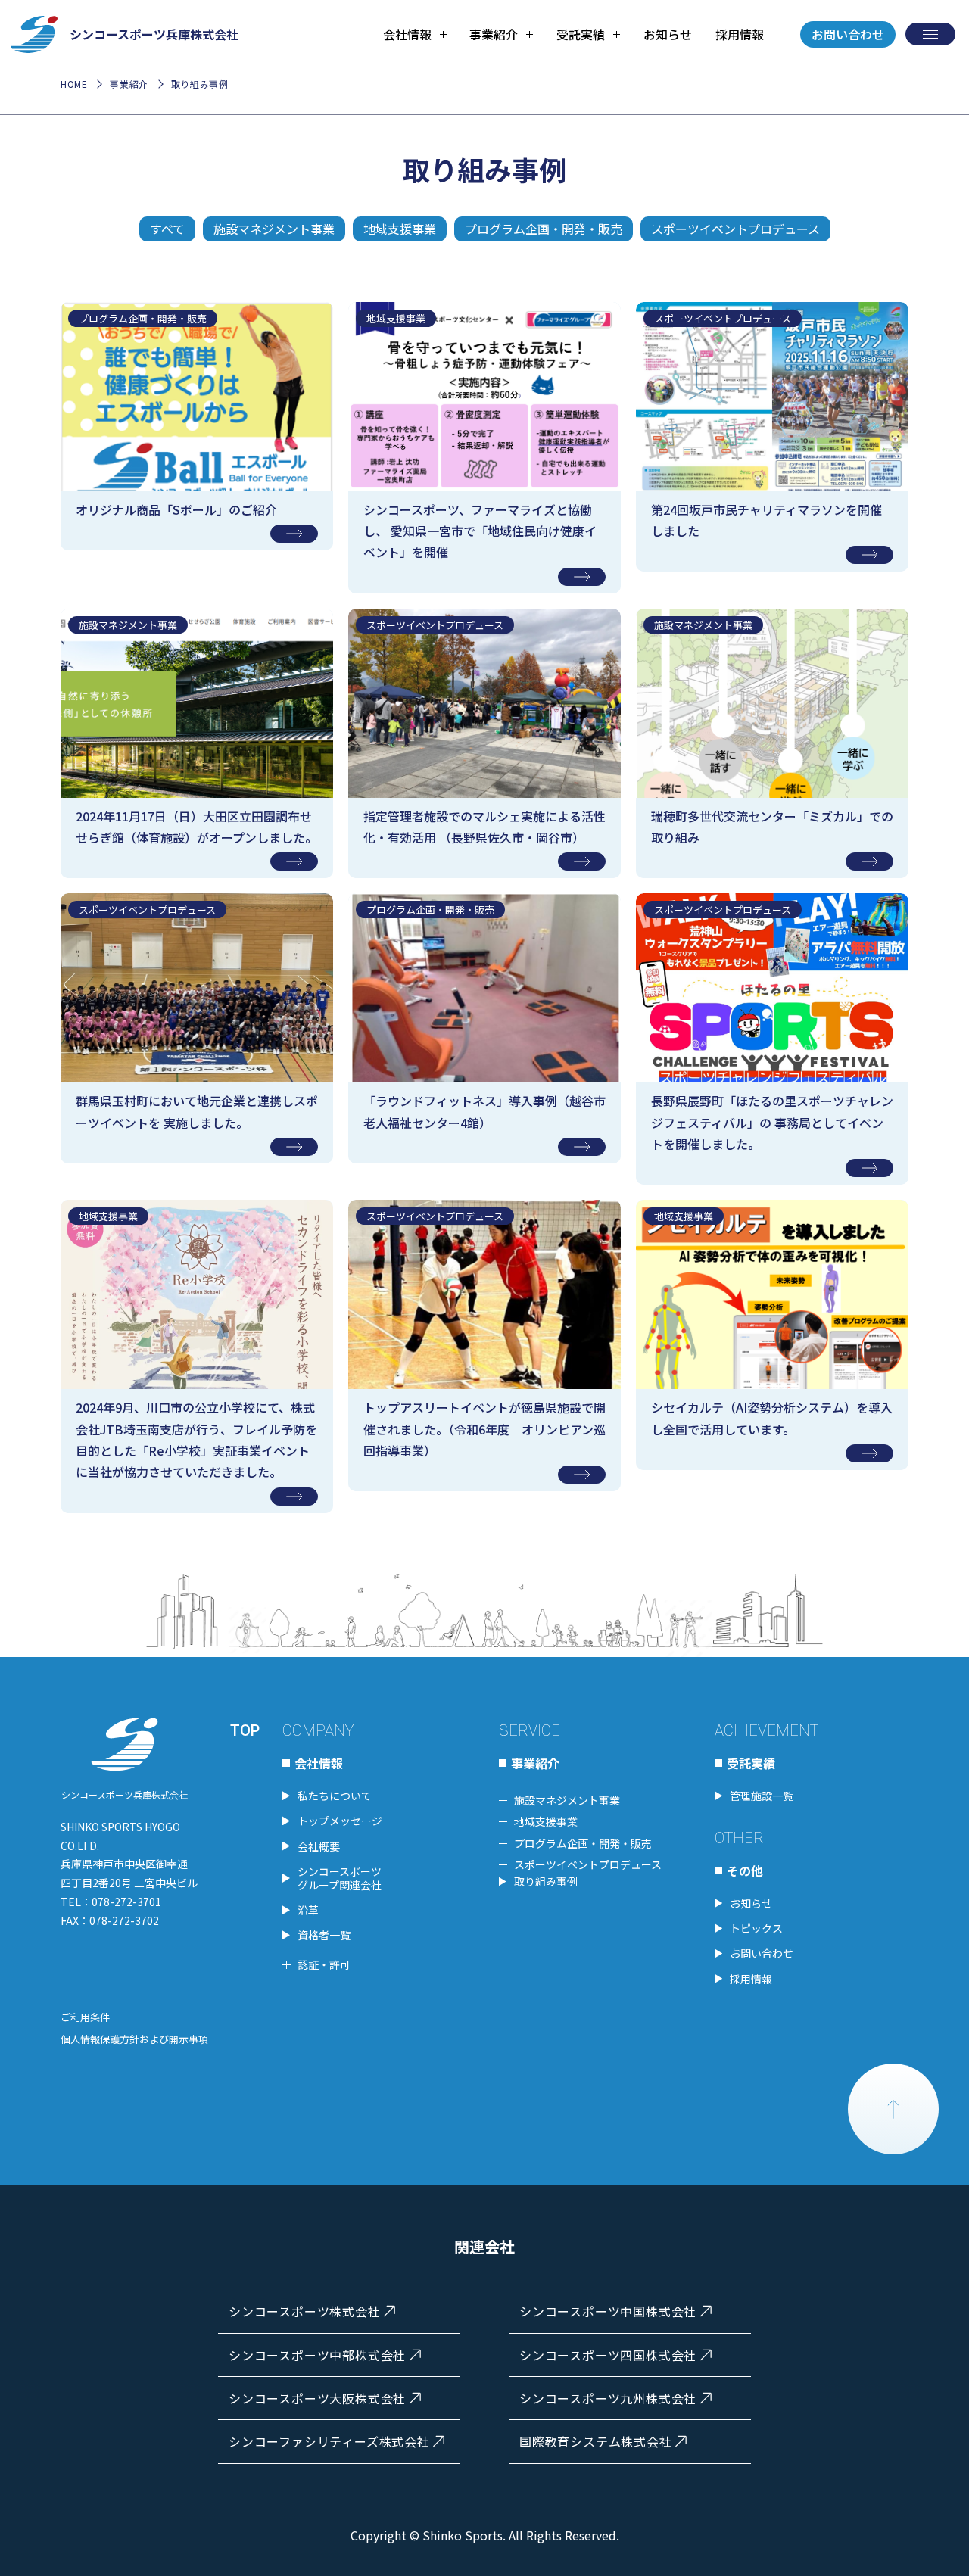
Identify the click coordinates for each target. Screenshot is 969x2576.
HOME (74, 84)
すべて (167, 229)
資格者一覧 (324, 1935)
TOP (245, 1730)
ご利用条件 (85, 2017)
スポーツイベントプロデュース (735, 229)
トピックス (756, 1928)
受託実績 (751, 1763)
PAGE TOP (893, 2109)
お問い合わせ (848, 34)
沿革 (308, 1910)
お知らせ (668, 34)
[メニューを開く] (930, 34)
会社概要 (319, 1846)
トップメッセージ (340, 1821)
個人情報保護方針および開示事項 (134, 2039)
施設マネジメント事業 (274, 229)
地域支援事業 (400, 229)
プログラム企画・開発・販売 (544, 229)
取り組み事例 (546, 1881)
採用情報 (740, 34)
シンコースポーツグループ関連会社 (340, 1878)
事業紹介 (129, 84)
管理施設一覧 (762, 1796)
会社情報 (319, 1763)
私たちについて (335, 1796)
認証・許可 (324, 1964)
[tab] (415, 34)
